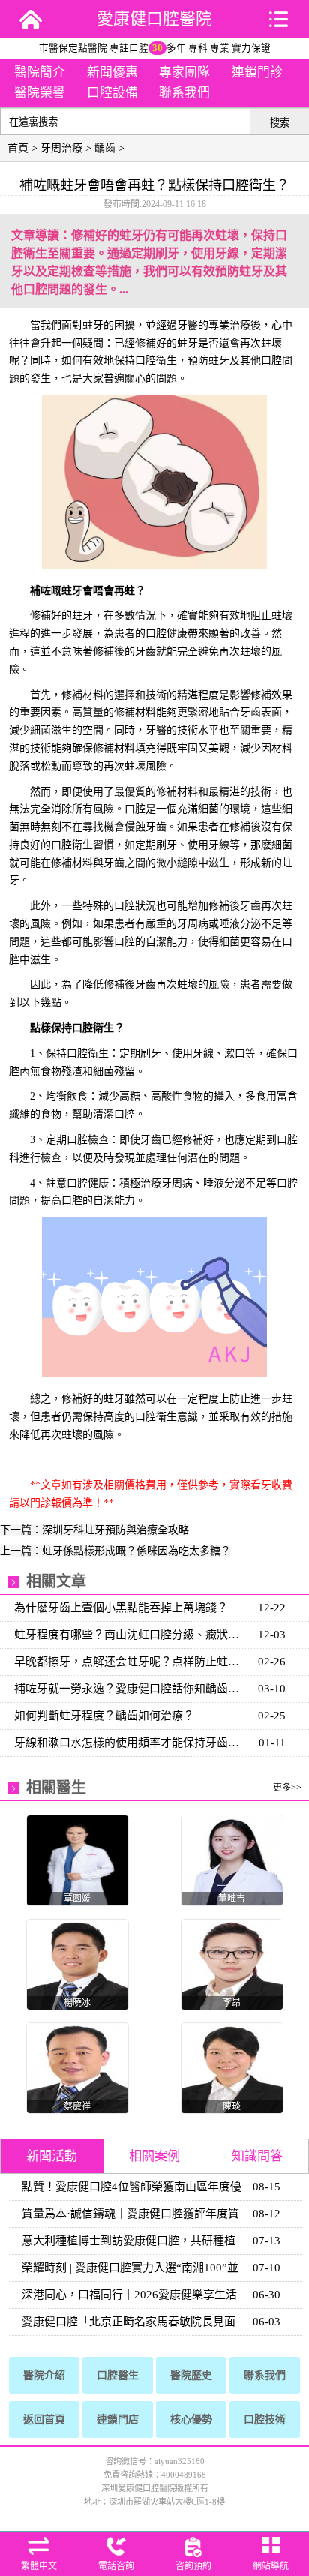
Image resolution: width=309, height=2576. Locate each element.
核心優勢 (191, 2420)
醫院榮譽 (40, 93)
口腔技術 (265, 2420)
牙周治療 (61, 148)
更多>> (287, 1788)
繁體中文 (39, 2566)
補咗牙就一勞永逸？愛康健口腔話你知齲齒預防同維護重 (132, 1689)
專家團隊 (184, 72)
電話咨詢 (116, 2566)
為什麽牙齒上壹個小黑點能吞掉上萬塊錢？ (121, 1608)
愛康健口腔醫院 (154, 18)
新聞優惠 (112, 72)
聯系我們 (184, 93)
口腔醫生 (118, 2375)
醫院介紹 (44, 2375)
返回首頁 (44, 2420)
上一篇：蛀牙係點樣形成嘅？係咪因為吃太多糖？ (115, 1551)
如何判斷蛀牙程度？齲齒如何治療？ (104, 1716)
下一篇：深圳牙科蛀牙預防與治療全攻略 (94, 1530)
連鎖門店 (118, 2420)
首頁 (18, 148)
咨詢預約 (193, 2566)
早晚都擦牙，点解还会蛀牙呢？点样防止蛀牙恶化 (132, 1662)
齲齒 (105, 148)
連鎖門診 (257, 72)
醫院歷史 (191, 2375)
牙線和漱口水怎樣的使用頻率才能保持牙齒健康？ (132, 1743)
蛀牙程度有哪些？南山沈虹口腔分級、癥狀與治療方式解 (132, 1635)
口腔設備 (112, 93)
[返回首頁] (31, 19)
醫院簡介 (40, 72)
